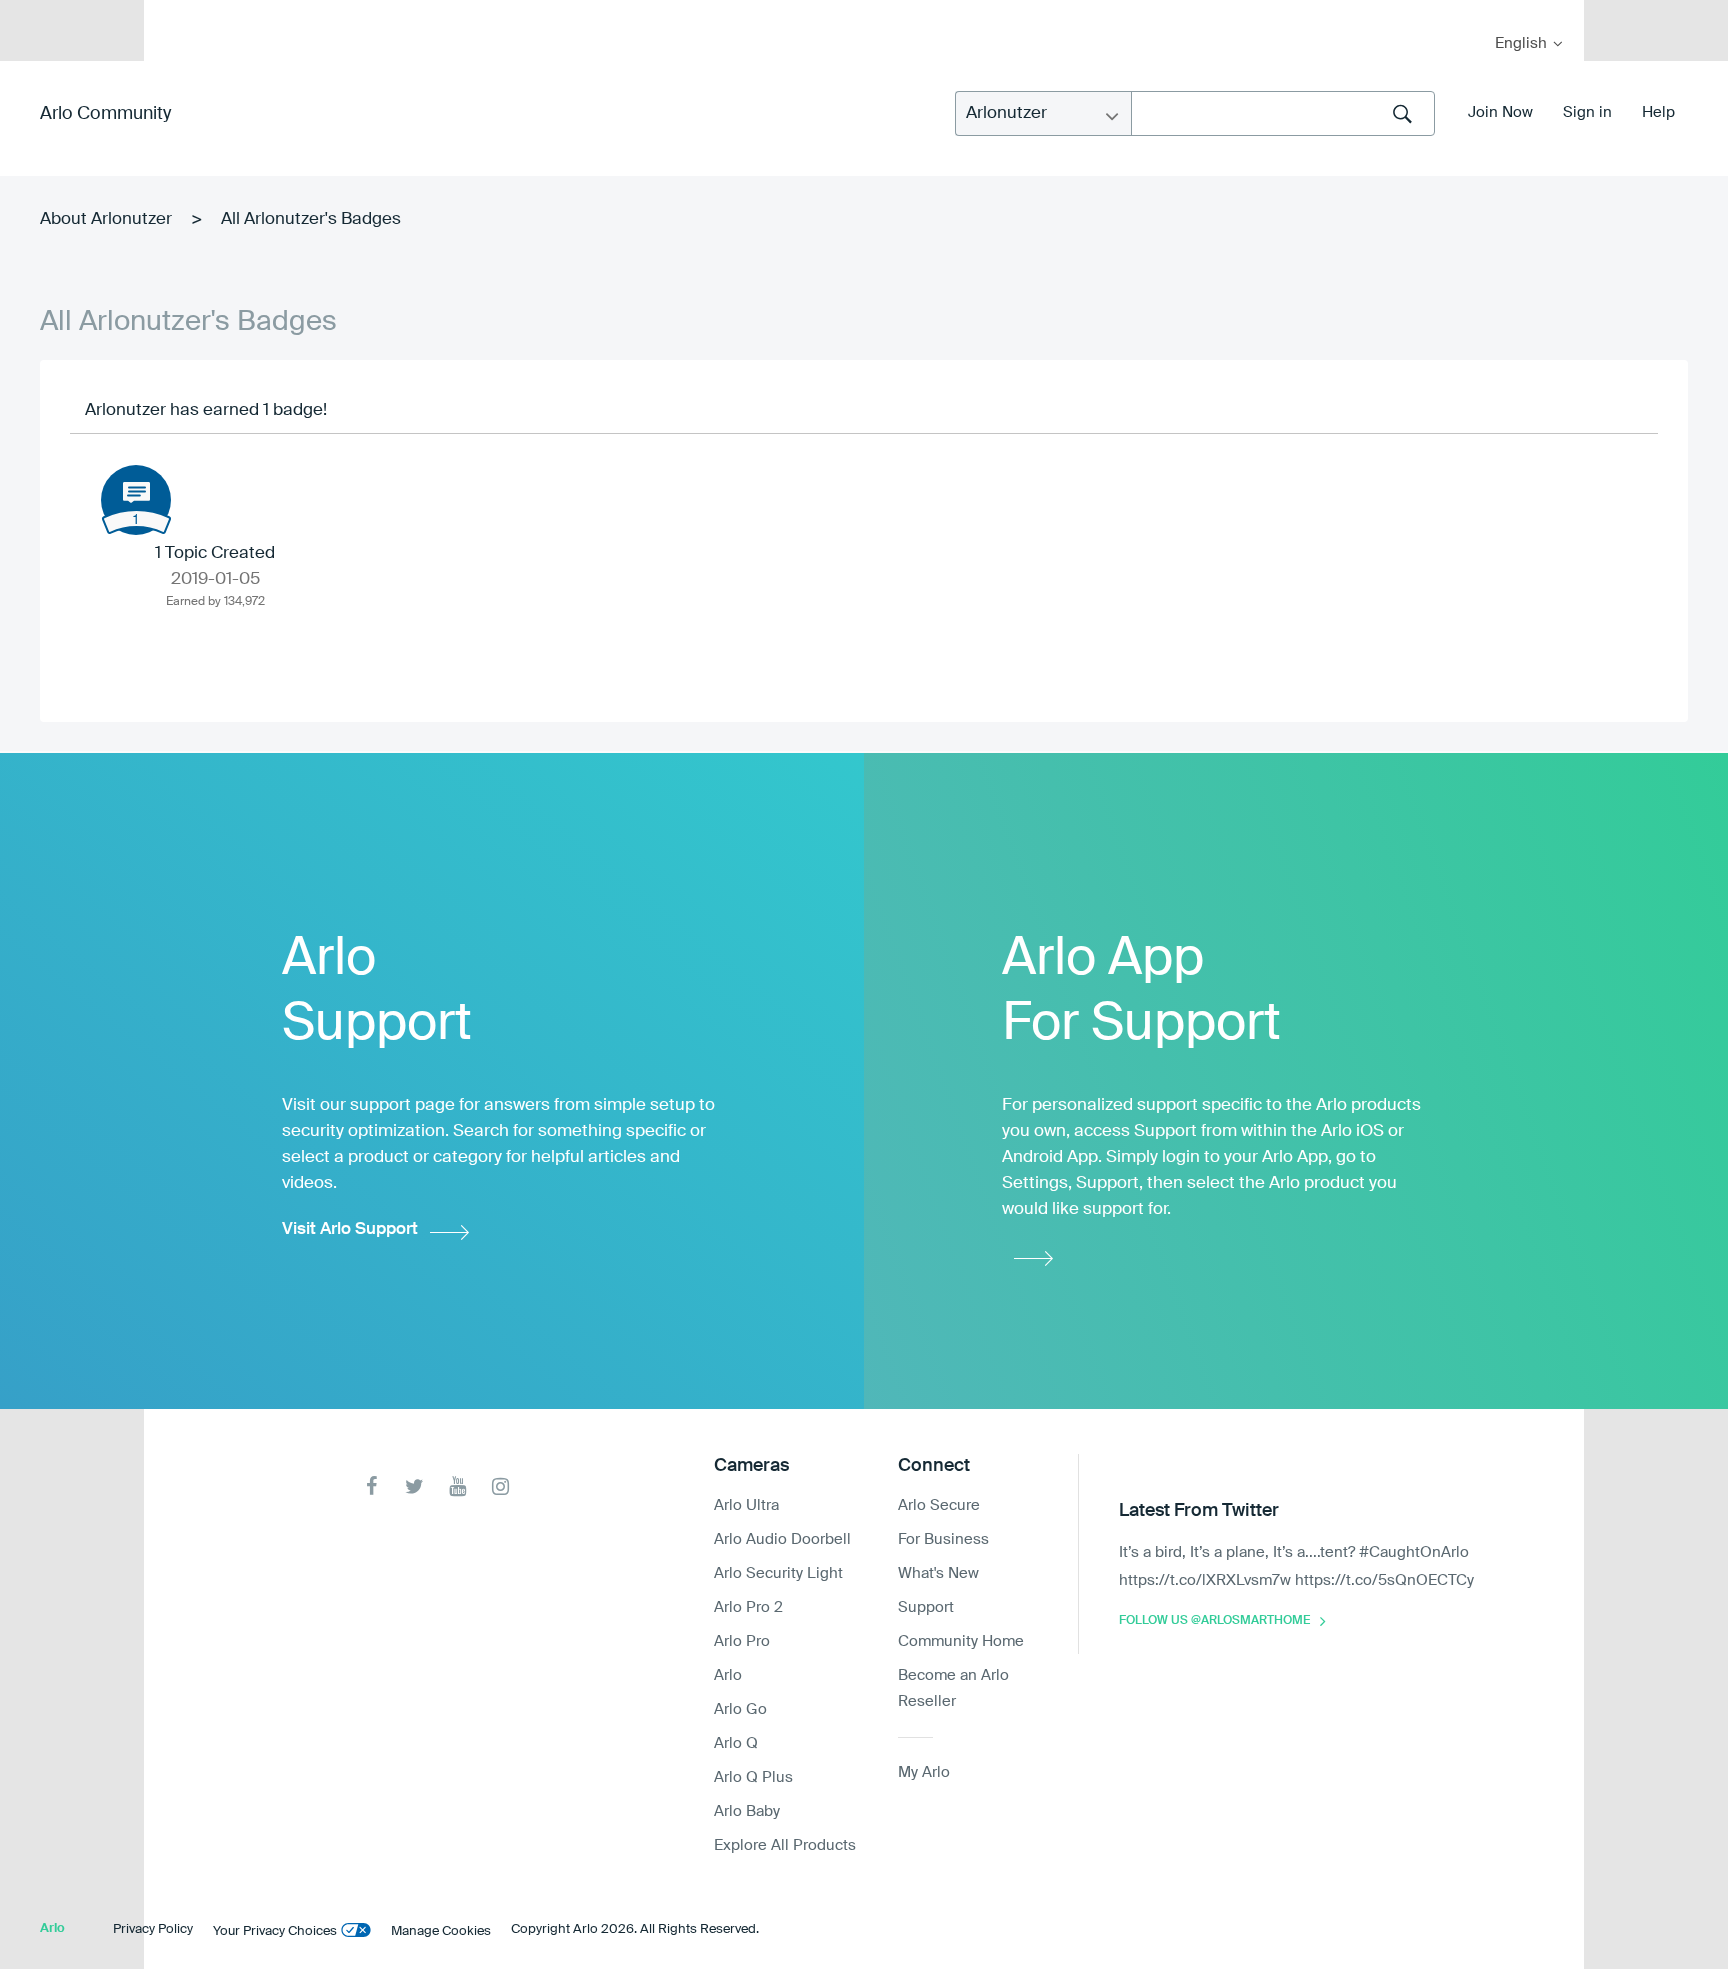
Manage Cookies (441, 1931)
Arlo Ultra (746, 1505)
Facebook (371, 1486)
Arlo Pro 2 (748, 1607)
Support (926, 1607)
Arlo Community (105, 114)
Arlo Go (740, 1709)
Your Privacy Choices (275, 1931)
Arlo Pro (742, 1641)
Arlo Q (736, 1743)
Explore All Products (785, 1845)
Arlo (728, 1675)
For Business (943, 1539)
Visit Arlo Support (350, 1229)
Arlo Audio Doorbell (782, 1539)
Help (1658, 112)
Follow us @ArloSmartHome (1214, 1621)
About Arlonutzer (106, 219)
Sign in (1587, 112)
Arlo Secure (939, 1505)
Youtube (457, 1486)
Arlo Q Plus (753, 1777)
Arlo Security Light (778, 1573)
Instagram (500, 1486)
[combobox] (1283, 113)
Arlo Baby (747, 1811)
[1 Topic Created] (136, 500)
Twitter (414, 1486)
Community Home (961, 1641)
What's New (938, 1573)
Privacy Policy (153, 1929)
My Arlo (173, 12)
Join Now (1500, 112)
